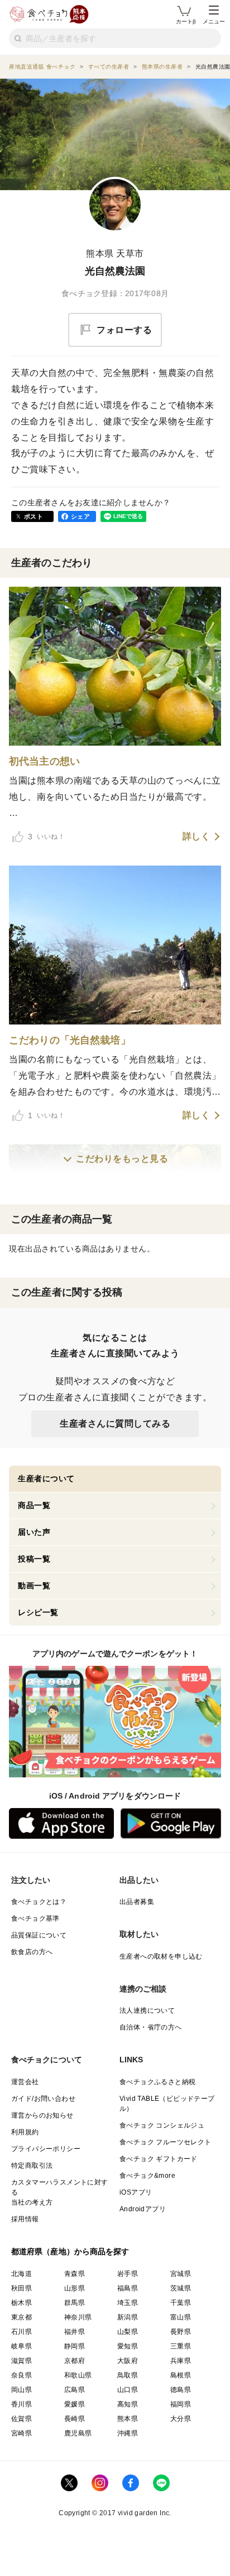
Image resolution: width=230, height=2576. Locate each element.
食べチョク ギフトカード (159, 2159)
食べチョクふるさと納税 (157, 2082)
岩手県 (128, 2274)
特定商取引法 (32, 2166)
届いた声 (34, 1532)
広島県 (75, 2390)
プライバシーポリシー (46, 2149)
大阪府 (128, 2361)
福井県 (75, 2332)
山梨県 (128, 2332)
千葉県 (181, 2303)
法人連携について (147, 2010)
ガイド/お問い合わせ (43, 2099)
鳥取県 (128, 2375)
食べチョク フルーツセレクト (166, 2142)
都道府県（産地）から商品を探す (70, 2251)
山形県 (75, 2288)
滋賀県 (21, 2361)
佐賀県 (21, 2419)
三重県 (181, 2346)
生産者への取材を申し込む (161, 1956)
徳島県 (181, 2390)
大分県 (181, 2419)
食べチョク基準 (35, 1918)
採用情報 (25, 2219)
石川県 (21, 2332)
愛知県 (128, 2346)
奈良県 (21, 2375)
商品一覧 (34, 1505)
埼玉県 (128, 2303)
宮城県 (181, 2274)
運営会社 (25, 2082)
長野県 (181, 2332)
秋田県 (21, 2288)
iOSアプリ (136, 2192)
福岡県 (181, 2404)
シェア (80, 516)
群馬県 (75, 2303)
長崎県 (75, 2419)
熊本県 (128, 2419)
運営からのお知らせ (42, 2115)
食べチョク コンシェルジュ (162, 2125)
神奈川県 (78, 2317)
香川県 (21, 2404)
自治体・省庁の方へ (151, 2027)
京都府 (75, 2361)
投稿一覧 (34, 1559)
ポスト (33, 516)
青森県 (75, 2274)
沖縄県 (128, 2433)
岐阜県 (21, 2346)
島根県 (181, 2375)
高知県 (128, 2404)
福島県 (128, 2288)
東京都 (21, 2317)
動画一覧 (34, 1586)
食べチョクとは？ (39, 1902)
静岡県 (75, 2346)
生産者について (46, 1478)
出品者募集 (137, 1902)
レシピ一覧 (38, 1612)
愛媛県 (75, 2404)
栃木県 (21, 2303)
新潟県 (128, 2317)
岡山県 (21, 2390)
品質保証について (39, 1935)
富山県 (181, 2317)
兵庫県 (181, 2361)
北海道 (21, 2274)
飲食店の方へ (32, 1952)
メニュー (214, 21)
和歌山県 (78, 2375)
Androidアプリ (143, 2209)
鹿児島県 (78, 2433)
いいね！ (46, 837)
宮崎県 (21, 2433)
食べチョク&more (147, 2176)
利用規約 (25, 2132)
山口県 (128, 2390)
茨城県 (181, 2288)
